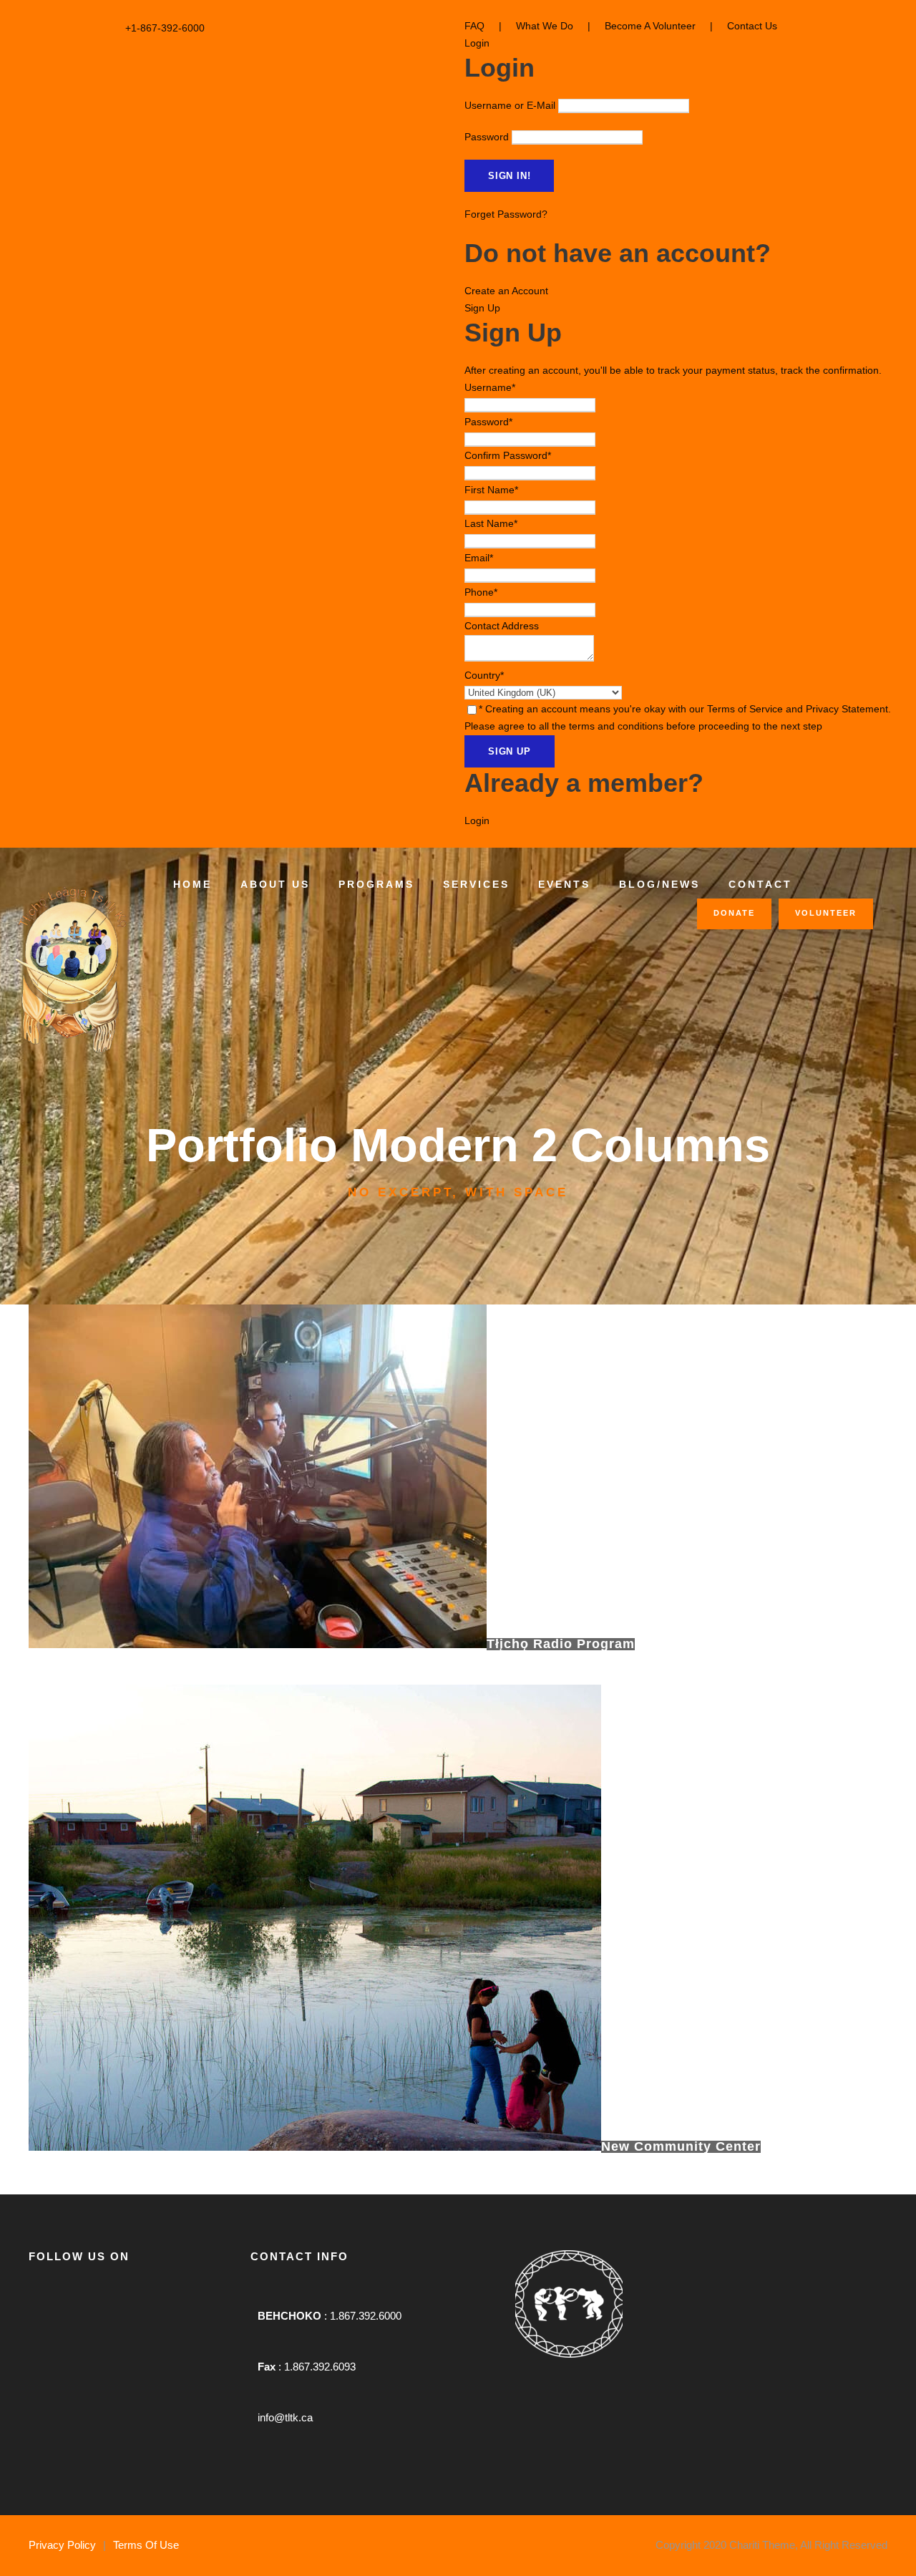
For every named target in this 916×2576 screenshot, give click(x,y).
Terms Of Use (146, 2545)
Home (193, 884)
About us (275, 884)
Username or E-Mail (510, 105)
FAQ (474, 26)
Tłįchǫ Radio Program (561, 1644)
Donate (734, 913)
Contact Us (752, 26)
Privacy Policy (62, 2545)
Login (477, 820)
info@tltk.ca (285, 2417)
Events (564, 884)
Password (487, 137)
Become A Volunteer (650, 26)
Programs (376, 884)
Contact (760, 884)
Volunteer (826, 913)
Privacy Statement (847, 709)
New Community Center (681, 2146)
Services (476, 884)
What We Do (545, 26)
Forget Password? (506, 214)
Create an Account (506, 291)
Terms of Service (745, 709)
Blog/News (659, 884)
